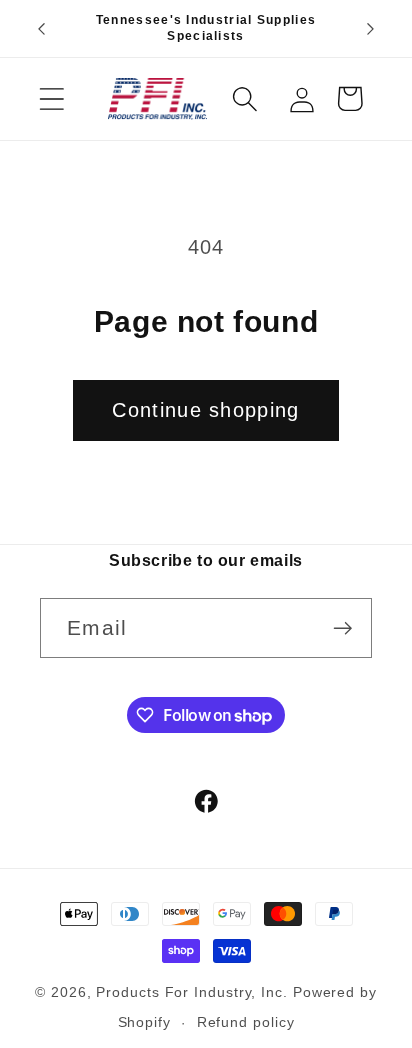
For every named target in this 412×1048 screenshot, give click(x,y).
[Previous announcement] (42, 29)
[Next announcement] (371, 29)
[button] (51, 98)
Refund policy (246, 1022)
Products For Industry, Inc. (192, 992)
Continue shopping (205, 410)
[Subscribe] (342, 628)
